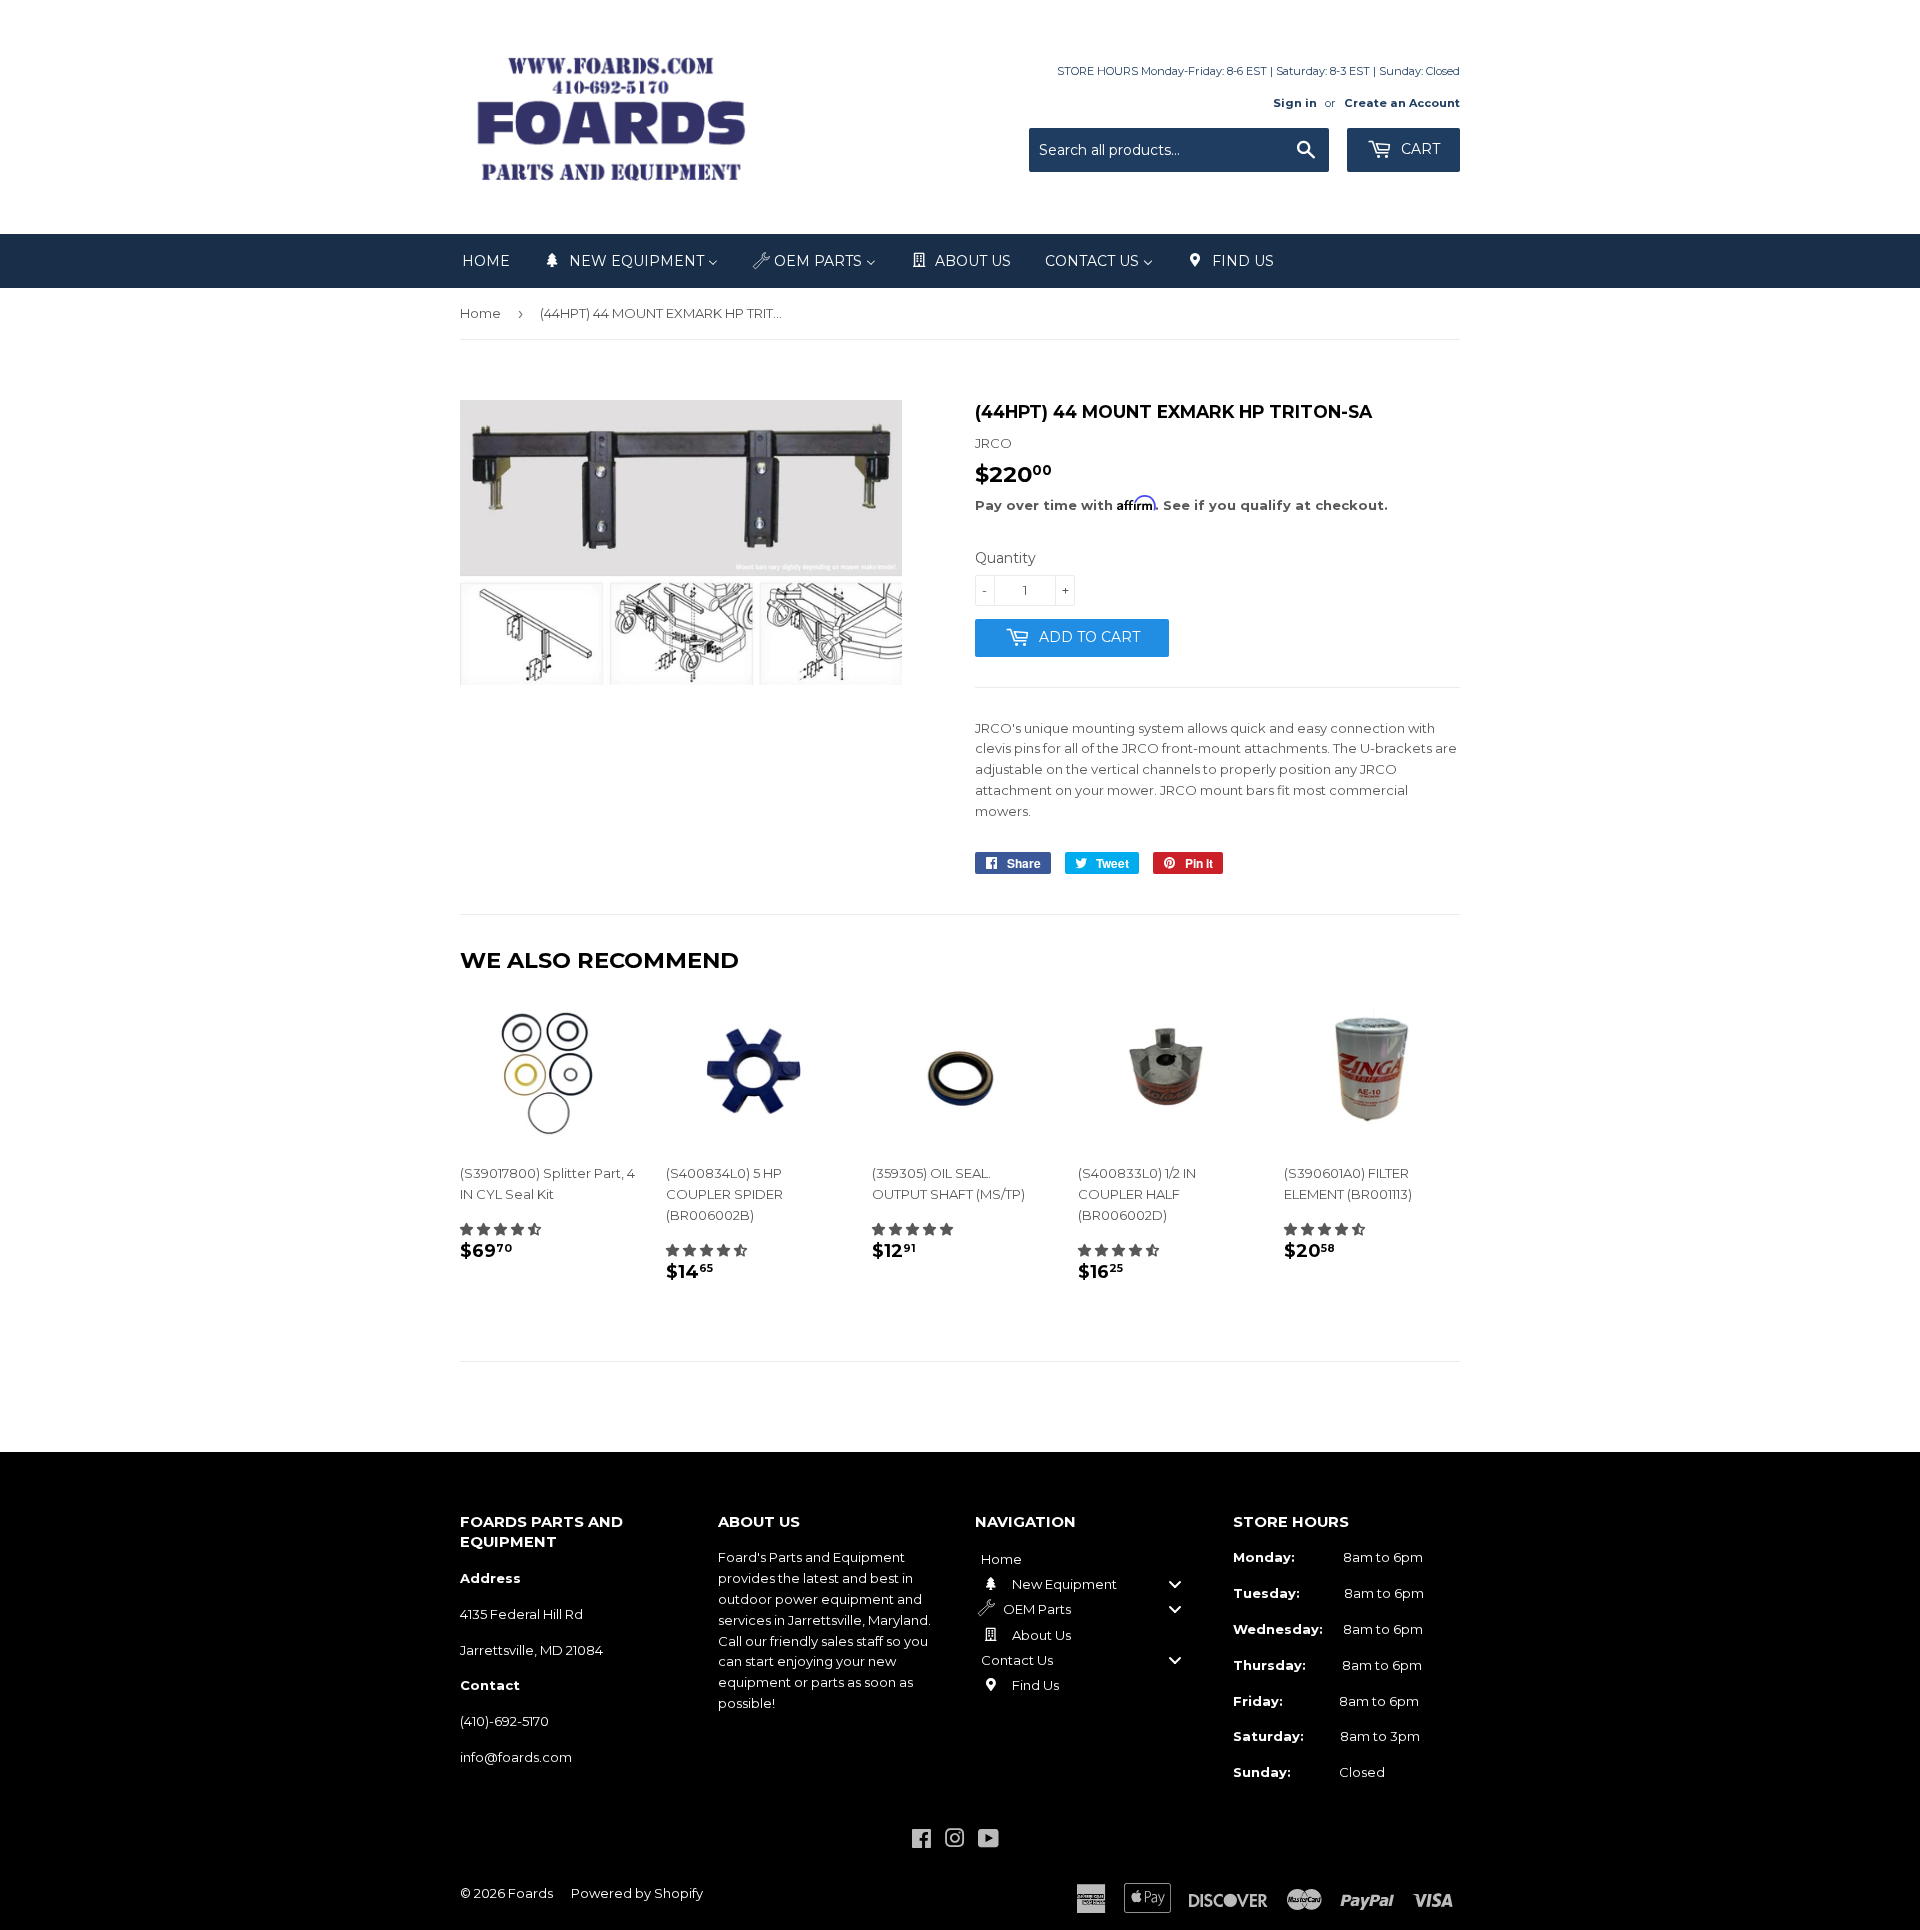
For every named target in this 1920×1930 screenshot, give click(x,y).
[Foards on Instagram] (955, 1841)
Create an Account (1402, 103)
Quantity (1005, 558)
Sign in (1295, 103)
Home (480, 313)
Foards (530, 1893)
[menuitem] (486, 261)
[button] (500, 1229)
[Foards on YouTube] (988, 1841)
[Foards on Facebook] (921, 1841)
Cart (1418, 149)
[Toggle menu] (1175, 1583)
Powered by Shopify (637, 1893)
